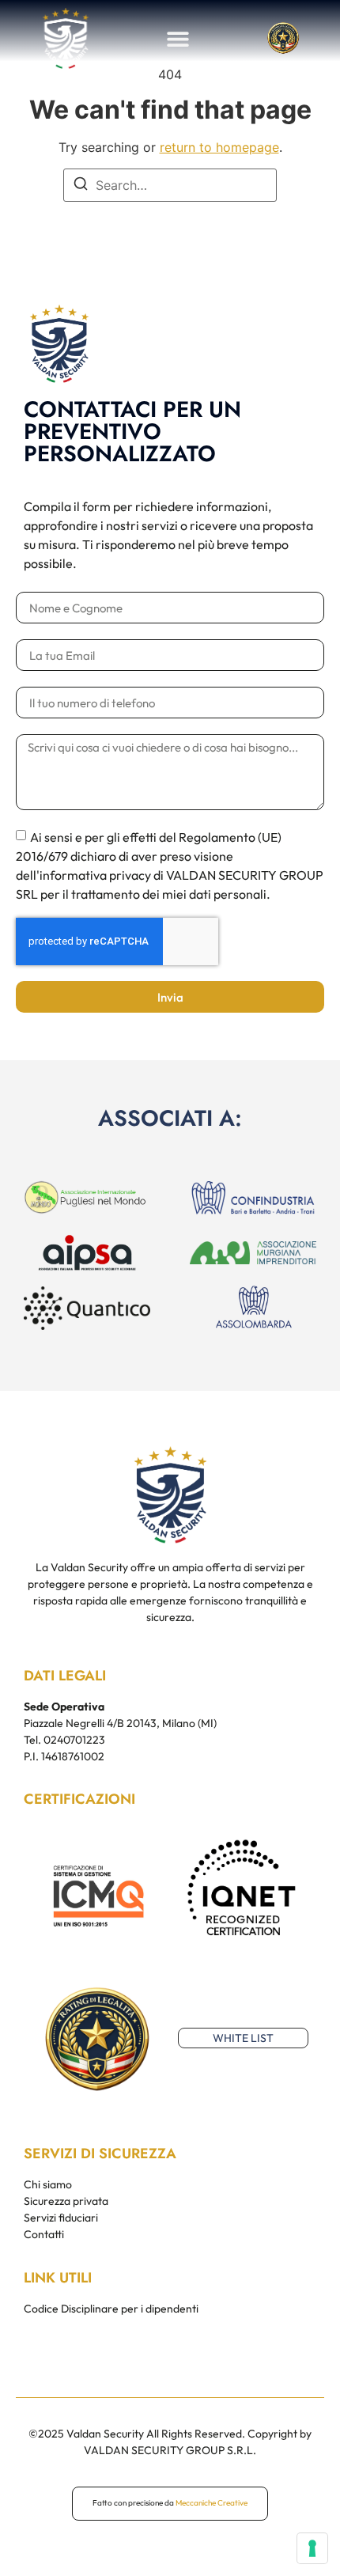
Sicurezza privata (66, 2201)
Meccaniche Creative (212, 2503)
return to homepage (219, 147)
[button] (178, 38)
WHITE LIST (243, 2038)
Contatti (44, 2234)
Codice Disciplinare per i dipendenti (111, 2309)
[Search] (81, 186)
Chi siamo (48, 2184)
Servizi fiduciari (61, 2218)
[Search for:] (170, 185)
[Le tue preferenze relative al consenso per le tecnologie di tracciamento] (312, 2548)
